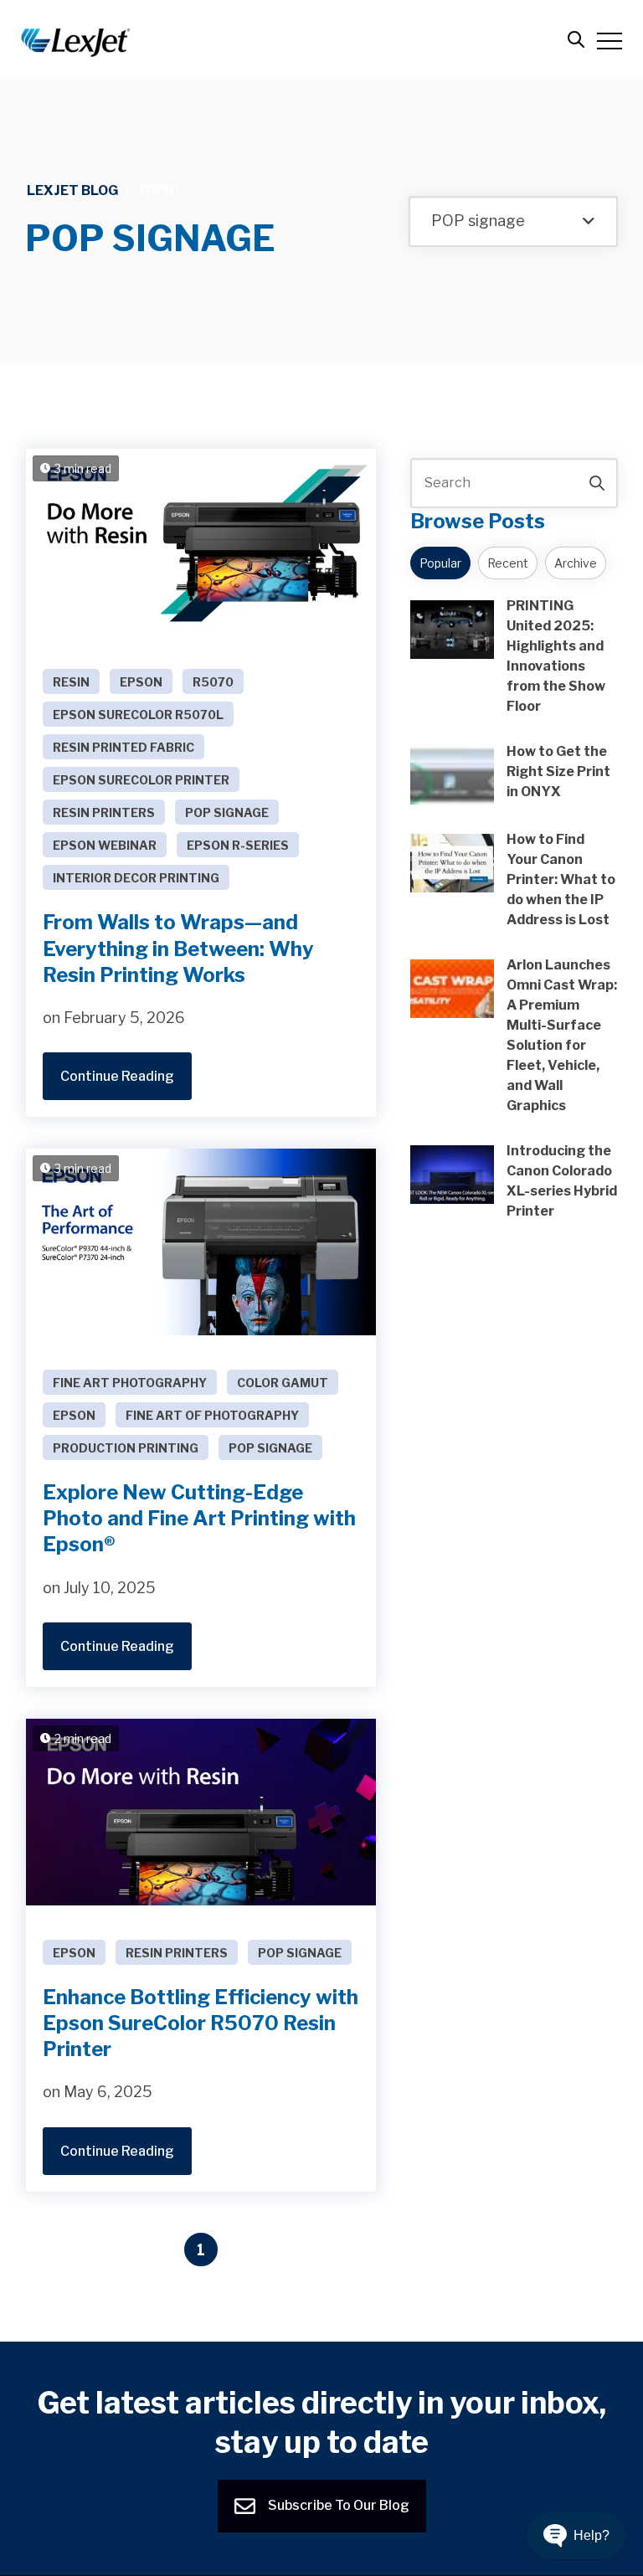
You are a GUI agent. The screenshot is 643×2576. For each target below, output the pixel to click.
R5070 (213, 682)
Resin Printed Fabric (123, 747)
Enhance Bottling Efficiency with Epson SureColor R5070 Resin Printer (201, 2023)
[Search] (597, 483)
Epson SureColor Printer (141, 780)
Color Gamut (283, 1383)
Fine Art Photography (130, 1383)
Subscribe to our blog (337, 2505)
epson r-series (238, 845)
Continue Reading (117, 1076)
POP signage (227, 812)
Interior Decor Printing (136, 878)
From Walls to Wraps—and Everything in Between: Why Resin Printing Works (178, 948)
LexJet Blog (72, 190)
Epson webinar (105, 845)
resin (71, 682)
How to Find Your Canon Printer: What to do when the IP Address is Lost (561, 879)
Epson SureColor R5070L (138, 715)
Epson (141, 682)
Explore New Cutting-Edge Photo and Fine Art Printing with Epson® (199, 1518)
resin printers (104, 812)
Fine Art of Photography (212, 1415)
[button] (576, 2536)
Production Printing (126, 1448)
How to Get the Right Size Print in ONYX (558, 771)
